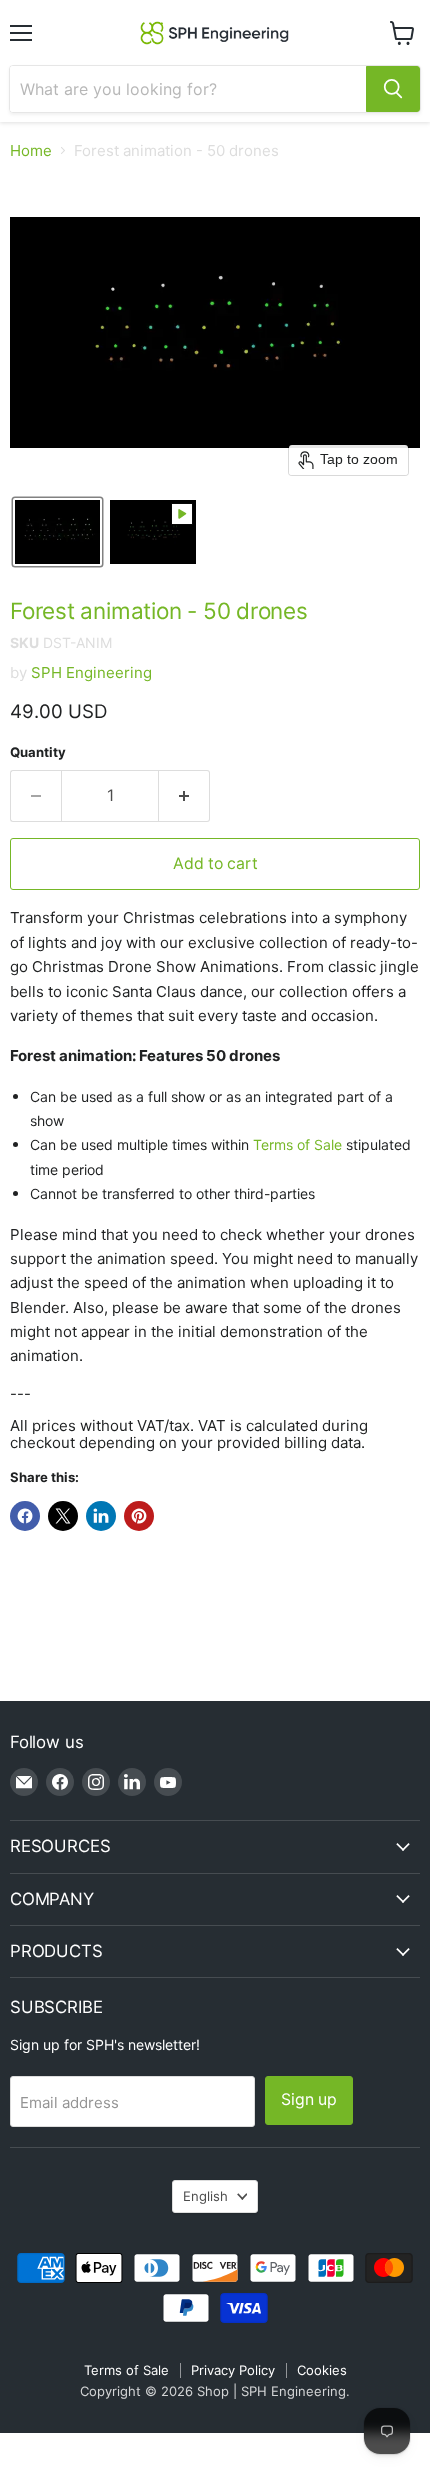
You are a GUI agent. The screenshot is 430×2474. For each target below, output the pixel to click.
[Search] (393, 89)
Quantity (38, 752)
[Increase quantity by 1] (184, 796)
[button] (57, 532)
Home (31, 150)
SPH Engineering (91, 672)
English (205, 2196)
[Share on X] (63, 1516)
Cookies (322, 2370)
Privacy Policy (233, 2370)
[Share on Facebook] (25, 1516)
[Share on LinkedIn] (101, 1516)
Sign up (309, 2099)
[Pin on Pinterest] (139, 1516)
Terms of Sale (297, 1144)
